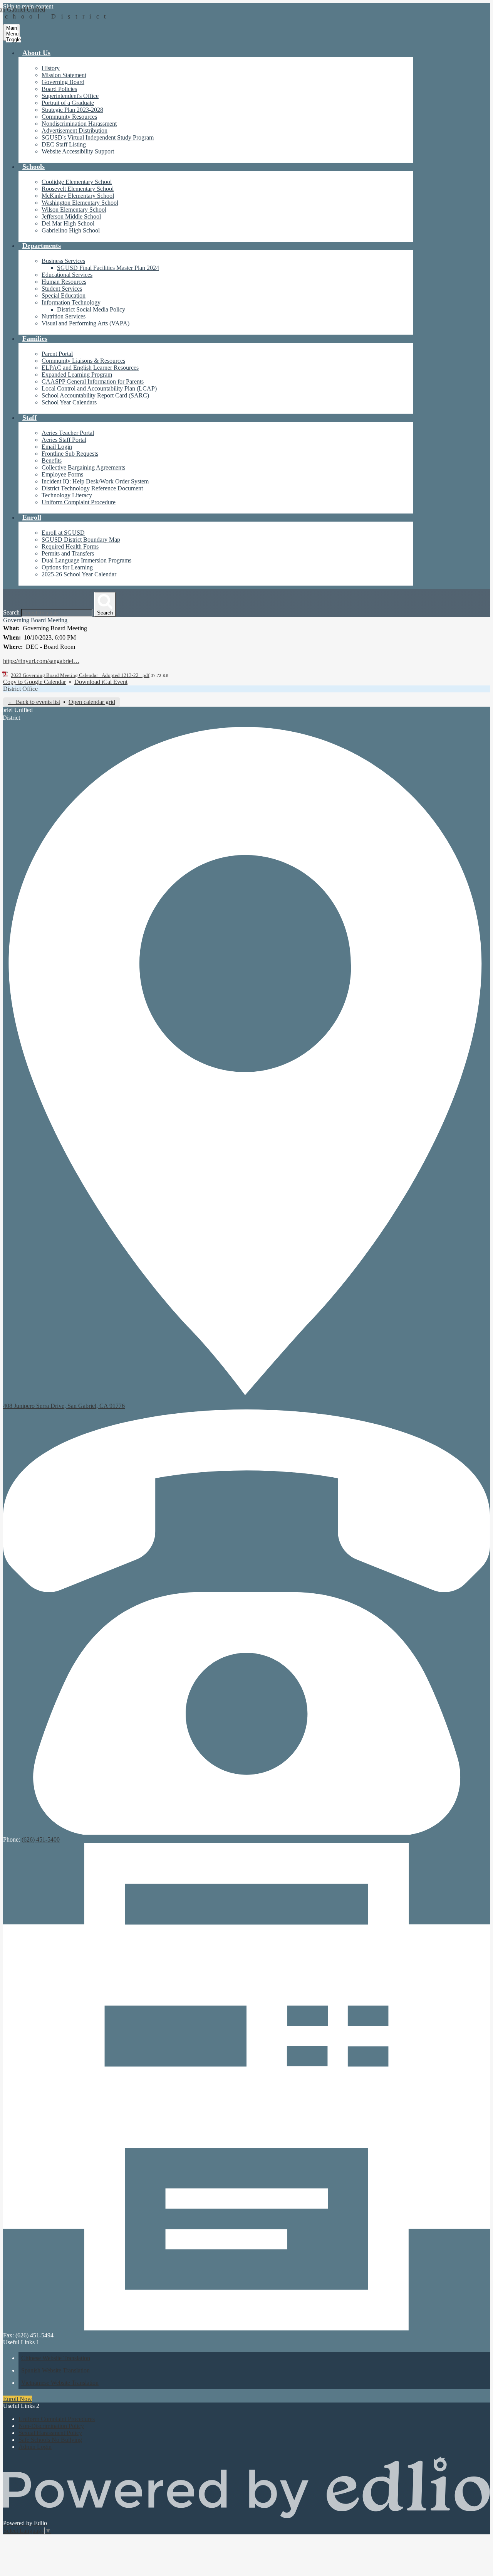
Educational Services (67, 275)
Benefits (52, 460)
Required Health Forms (70, 546)
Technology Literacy (67, 495)
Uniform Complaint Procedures (57, 2419)
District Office (20, 689)
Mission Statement (64, 75)
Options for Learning (67, 567)
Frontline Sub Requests (70, 454)
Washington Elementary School (80, 203)
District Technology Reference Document (92, 488)
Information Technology (71, 302)
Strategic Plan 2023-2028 (72, 110)
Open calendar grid (92, 702)
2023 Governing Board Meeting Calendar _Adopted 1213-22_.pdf (80, 675)
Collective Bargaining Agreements (83, 467)
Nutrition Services (64, 316)
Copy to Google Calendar (34, 682)
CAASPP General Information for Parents (93, 381)
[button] (36, 53)
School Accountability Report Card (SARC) (95, 395)
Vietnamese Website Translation (60, 2383)
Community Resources (69, 117)
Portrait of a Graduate (68, 103)
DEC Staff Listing (64, 144)
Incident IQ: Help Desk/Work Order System (95, 481)
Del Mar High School (68, 223)
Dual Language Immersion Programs (86, 560)
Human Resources (64, 282)
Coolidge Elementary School (77, 182)
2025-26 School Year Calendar (79, 574)
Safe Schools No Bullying (50, 2440)
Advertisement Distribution (75, 130)
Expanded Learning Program (77, 375)
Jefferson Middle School (71, 216)
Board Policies (59, 89)
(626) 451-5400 (41, 1839)
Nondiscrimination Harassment (79, 124)
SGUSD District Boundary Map (81, 540)
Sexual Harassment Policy (50, 2433)
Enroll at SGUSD (63, 533)
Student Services (62, 289)
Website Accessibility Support (78, 151)
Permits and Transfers (68, 553)
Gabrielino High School (71, 230)
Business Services (63, 261)
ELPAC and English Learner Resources (90, 368)
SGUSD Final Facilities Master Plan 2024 (108, 268)
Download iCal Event (101, 682)
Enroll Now (18, 2399)
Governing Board (63, 82)
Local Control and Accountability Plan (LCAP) (99, 388)
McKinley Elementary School (78, 196)
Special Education (64, 295)
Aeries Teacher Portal (68, 433)
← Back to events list (34, 702)
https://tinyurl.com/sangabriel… (41, 661)
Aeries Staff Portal (64, 440)
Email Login (57, 447)
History (51, 68)
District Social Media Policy (91, 309)
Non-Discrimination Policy (51, 2426)
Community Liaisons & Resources (83, 361)
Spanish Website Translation (55, 2370)
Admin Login (35, 2447)
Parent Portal (57, 354)
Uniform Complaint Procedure (79, 502)
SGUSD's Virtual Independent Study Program (98, 137)
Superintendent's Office (70, 96)
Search (11, 612)
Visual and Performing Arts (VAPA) (86, 323)
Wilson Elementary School (74, 210)
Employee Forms (62, 474)
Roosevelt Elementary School (78, 189)
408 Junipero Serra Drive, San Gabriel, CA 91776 (64, 1406)
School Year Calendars (69, 402)
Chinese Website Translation (56, 2358)
